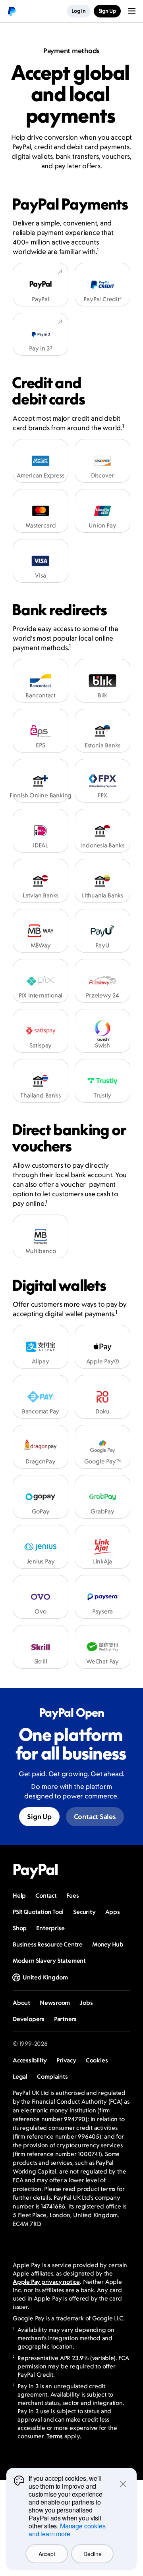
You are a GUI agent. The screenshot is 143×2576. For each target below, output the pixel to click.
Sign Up (39, 1817)
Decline (92, 2554)
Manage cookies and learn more (67, 2530)
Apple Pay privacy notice (46, 2282)
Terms (55, 2436)
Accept (47, 2554)
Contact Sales (95, 1817)
